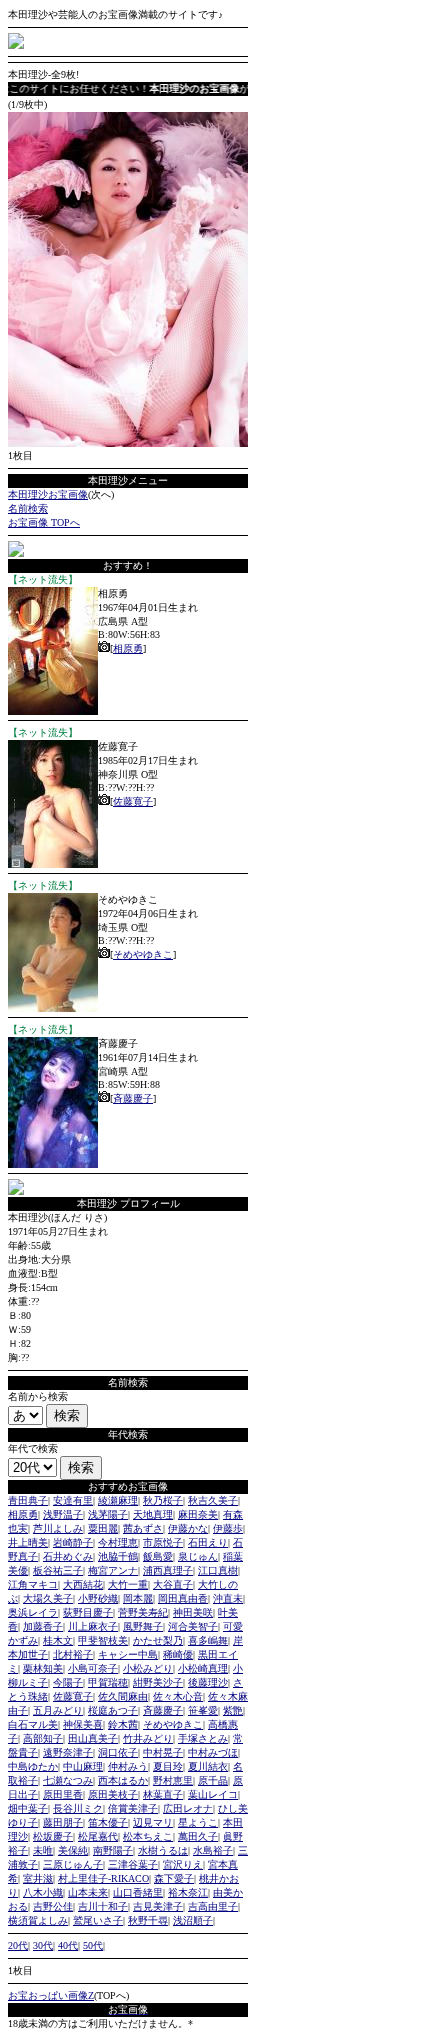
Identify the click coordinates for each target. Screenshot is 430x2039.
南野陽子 (113, 1850)
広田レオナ (188, 1808)
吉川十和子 (103, 1906)
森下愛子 (174, 1878)
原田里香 (63, 1794)
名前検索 (28, 508)
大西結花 (83, 1584)
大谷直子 (173, 1584)
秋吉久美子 (213, 1500)
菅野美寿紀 (143, 1612)
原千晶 (213, 1780)
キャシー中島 (128, 1654)
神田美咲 (193, 1612)
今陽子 (68, 1682)
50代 (93, 1945)
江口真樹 (218, 1570)
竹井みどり (148, 1738)
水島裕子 (213, 1850)
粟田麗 (103, 1528)
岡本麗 (138, 1598)
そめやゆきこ (143, 954)
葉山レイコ (213, 1794)
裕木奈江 (188, 1892)
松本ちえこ (148, 1836)
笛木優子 (108, 1822)
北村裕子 (73, 1654)
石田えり (208, 1542)
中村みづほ (213, 1752)
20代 (18, 1945)
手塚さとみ (203, 1738)
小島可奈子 (93, 1668)
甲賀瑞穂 (108, 1682)
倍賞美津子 (133, 1808)
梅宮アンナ (113, 1570)
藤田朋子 (63, 1822)
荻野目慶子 (88, 1612)
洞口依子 (118, 1752)
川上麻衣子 (93, 1626)
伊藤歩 (228, 1528)
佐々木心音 (178, 1696)
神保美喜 (83, 1724)
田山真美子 (93, 1738)
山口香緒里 (138, 1892)
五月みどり (58, 1710)
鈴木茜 (123, 1724)
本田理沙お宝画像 (48, 494)
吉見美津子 (158, 1906)
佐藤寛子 (133, 801)
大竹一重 (128, 1584)
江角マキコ (33, 1584)
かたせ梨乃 (158, 1640)
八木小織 (43, 1892)
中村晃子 (163, 1752)
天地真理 (153, 1514)
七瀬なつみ (68, 1780)
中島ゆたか (33, 1766)
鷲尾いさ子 (98, 1920)
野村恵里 (173, 1780)
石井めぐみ (68, 1556)
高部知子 (43, 1738)
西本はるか (123, 1780)
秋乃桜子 (163, 1500)
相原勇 (128, 648)
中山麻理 (83, 1766)
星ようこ (198, 1822)
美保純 (73, 1850)
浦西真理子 (168, 1570)
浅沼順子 (193, 1920)
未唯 (43, 1850)
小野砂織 (98, 1598)
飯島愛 (158, 1556)
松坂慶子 (53, 1836)
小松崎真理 (203, 1668)
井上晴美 (28, 1542)
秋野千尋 (148, 1920)
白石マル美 (33, 1724)
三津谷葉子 (133, 1864)
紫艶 (233, 1710)
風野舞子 (143, 1626)
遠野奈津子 (68, 1752)
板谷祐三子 (58, 1570)
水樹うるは (163, 1850)
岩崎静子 (73, 1542)
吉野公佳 (53, 1906)
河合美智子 (193, 1626)
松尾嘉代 (98, 1836)
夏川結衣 (208, 1766)
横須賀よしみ (38, 1920)
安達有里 (73, 1500)
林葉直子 (163, 1794)
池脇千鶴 (118, 1556)
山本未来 (88, 1892)
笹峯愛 (203, 1710)
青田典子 (28, 1500)
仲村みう (128, 1766)
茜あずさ (143, 1528)
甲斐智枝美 (103, 1640)
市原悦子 (163, 1542)
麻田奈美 (198, 1514)
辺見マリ (153, 1822)
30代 (43, 1945)
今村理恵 (118, 1542)
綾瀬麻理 (118, 1500)
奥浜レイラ (33, 1612)
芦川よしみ (58, 1528)
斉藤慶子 (133, 1098)
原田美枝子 (113, 1794)
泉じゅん (198, 1556)
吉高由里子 (213, 1906)
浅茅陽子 (108, 1514)
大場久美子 (48, 1598)
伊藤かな (188, 1528)
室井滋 (38, 1878)
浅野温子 (63, 1514)
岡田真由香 (183, 1598)
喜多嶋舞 (208, 1640)
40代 (68, 1945)
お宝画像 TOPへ (44, 522)
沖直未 (228, 1598)
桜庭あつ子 (113, 1710)
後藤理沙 (208, 1682)
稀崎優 (178, 1654)
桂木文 (58, 1640)
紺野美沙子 (158, 1682)
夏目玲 (168, 1766)
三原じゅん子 (73, 1864)
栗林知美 (43, 1668)
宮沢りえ (183, 1864)
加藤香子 (43, 1626)
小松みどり (148, 1668)
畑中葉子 (28, 1808)
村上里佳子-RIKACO (103, 1878)
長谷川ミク (78, 1808)
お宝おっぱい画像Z (51, 1995)
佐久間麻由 (123, 1696)
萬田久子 (198, 1836)
